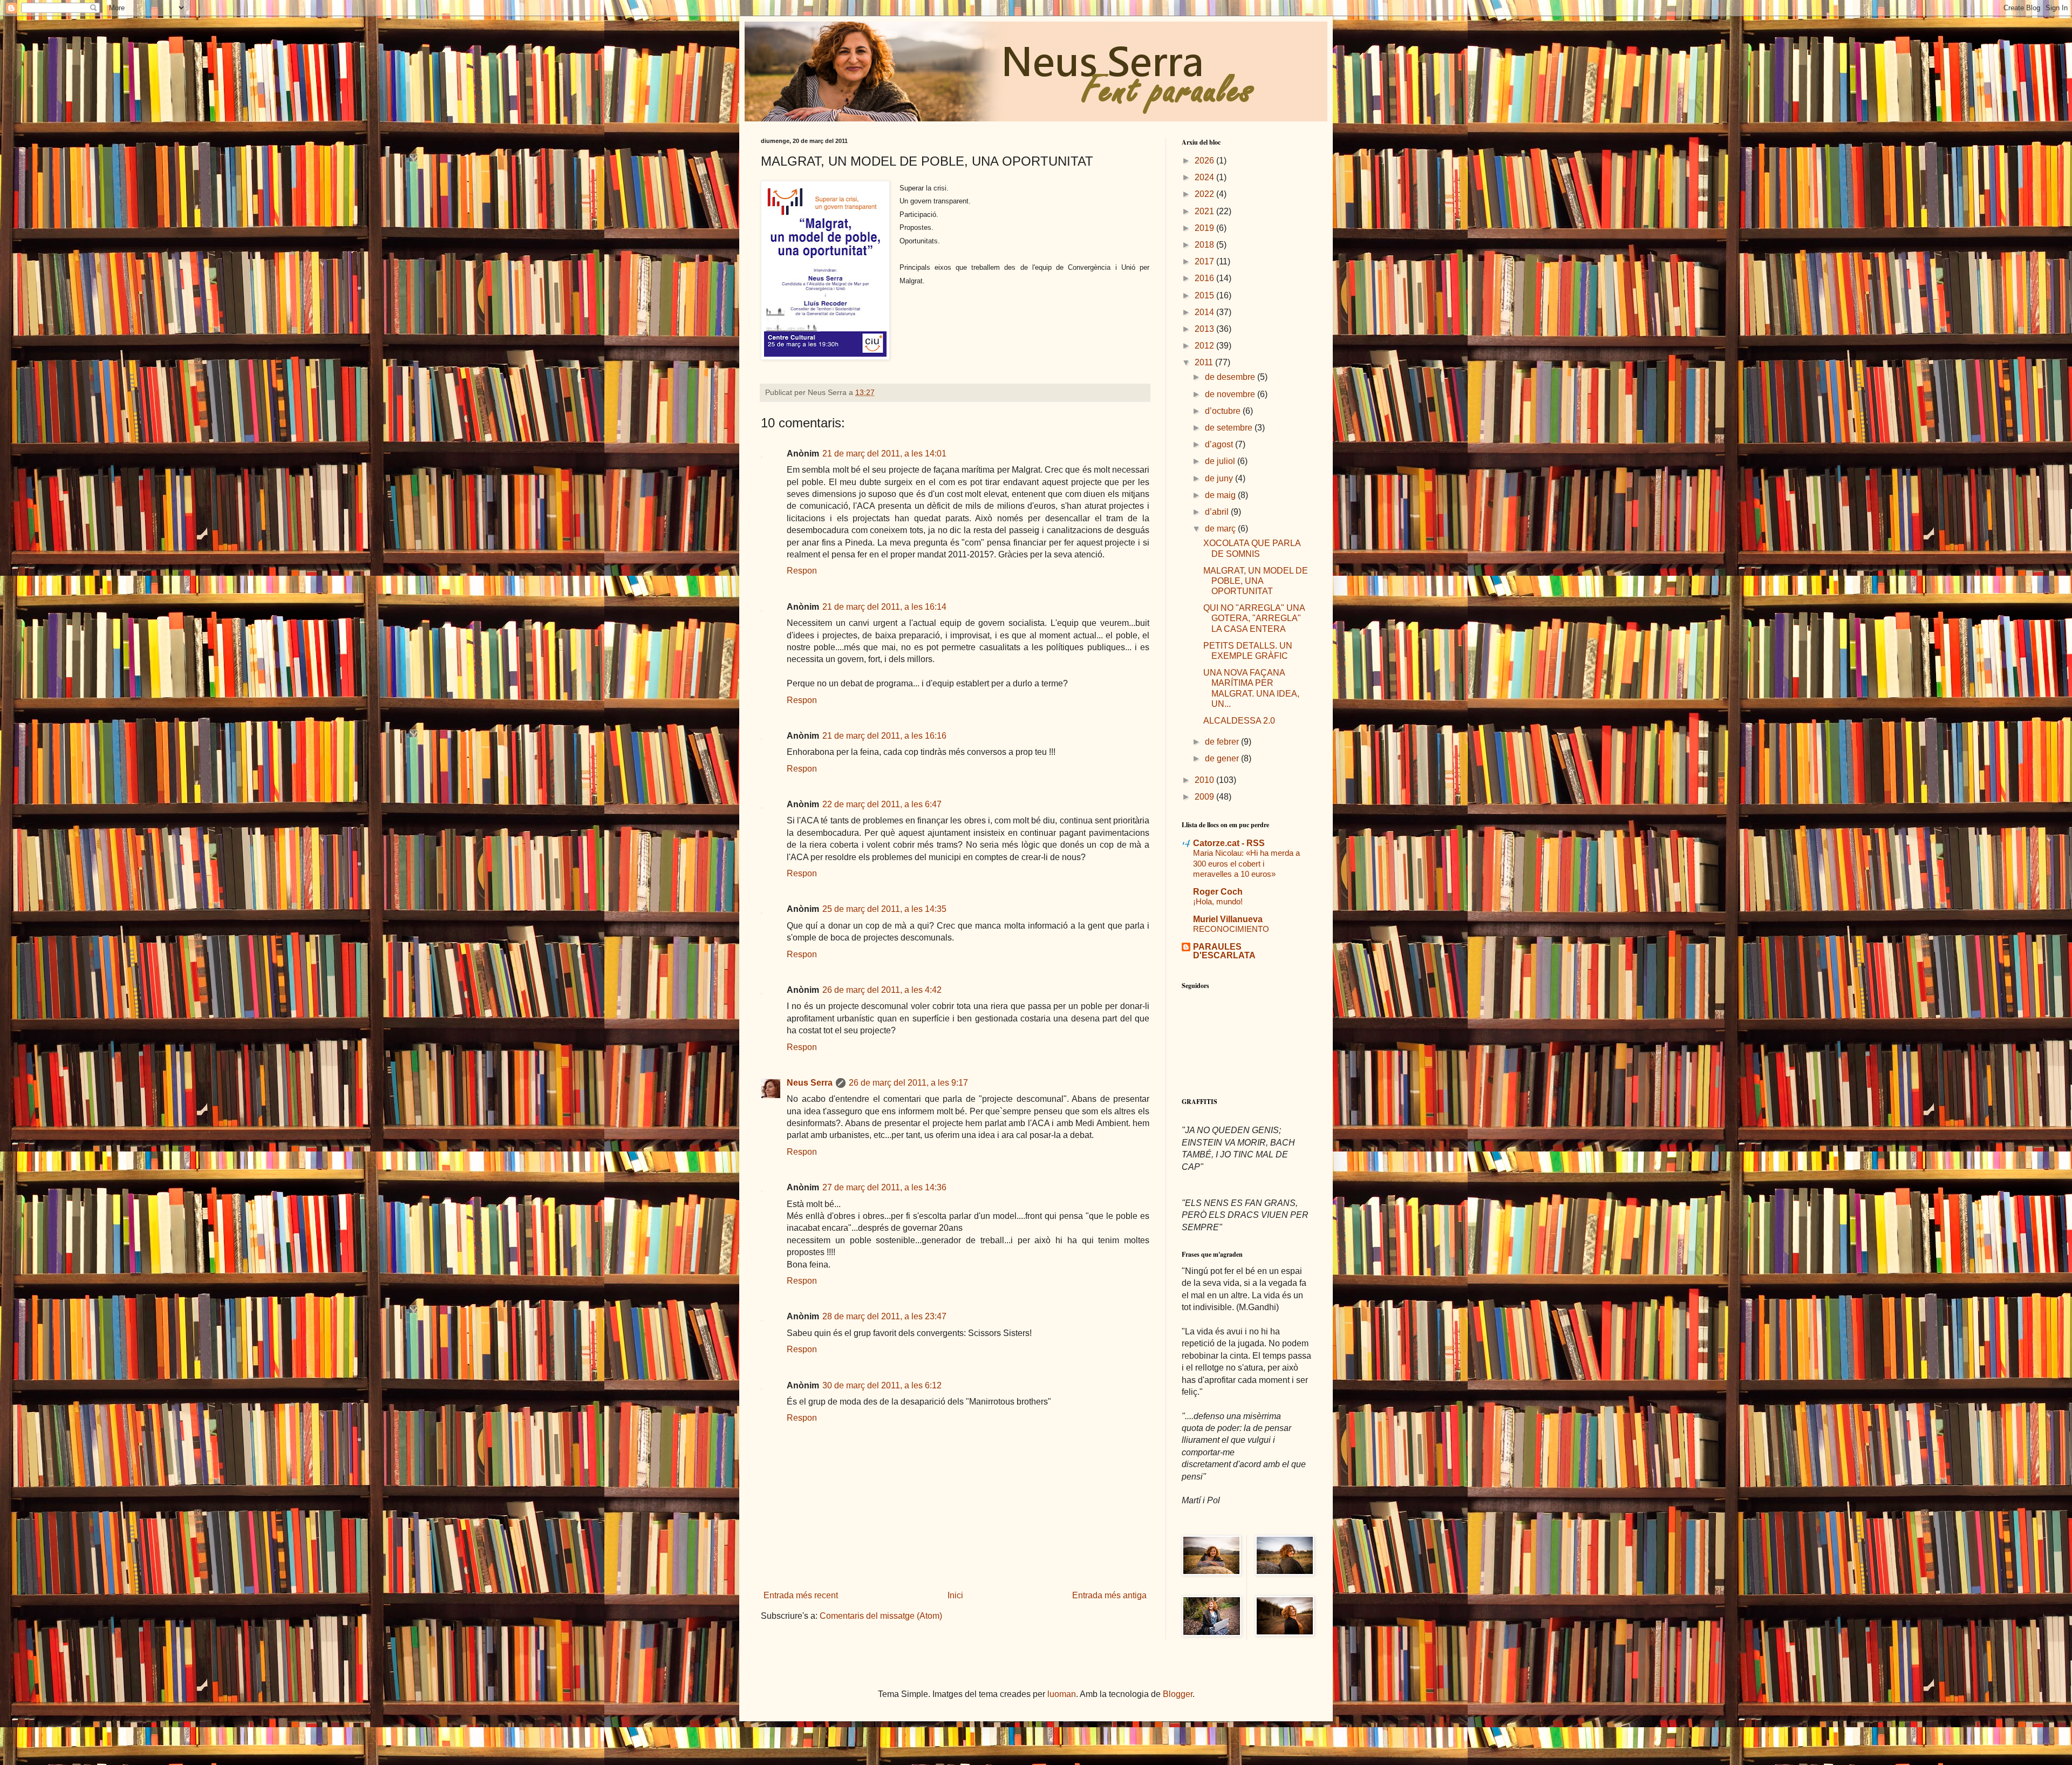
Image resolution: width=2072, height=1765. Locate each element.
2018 (1205, 245)
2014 (1205, 312)
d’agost (1220, 444)
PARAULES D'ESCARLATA (1224, 951)
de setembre (1230, 428)
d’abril (1218, 512)
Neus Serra (810, 1083)
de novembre (1231, 394)
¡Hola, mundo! (1218, 901)
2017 (1205, 261)
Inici (955, 1595)
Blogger (1178, 1694)
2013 (1205, 329)
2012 (1205, 346)
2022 (1205, 194)
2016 (1205, 278)
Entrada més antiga (1109, 1595)
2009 (1205, 797)
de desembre (1231, 377)
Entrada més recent (801, 1595)
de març (1221, 529)
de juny (1220, 478)
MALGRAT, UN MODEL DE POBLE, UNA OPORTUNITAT (1256, 581)
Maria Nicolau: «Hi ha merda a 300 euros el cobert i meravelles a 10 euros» (1246, 864)
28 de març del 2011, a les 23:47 (884, 1316)
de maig (1221, 495)
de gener (1223, 758)
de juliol (1221, 461)
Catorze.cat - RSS (1229, 843)
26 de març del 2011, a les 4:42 (882, 990)
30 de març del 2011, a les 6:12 (882, 1385)
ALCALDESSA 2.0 (1239, 721)
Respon (802, 571)
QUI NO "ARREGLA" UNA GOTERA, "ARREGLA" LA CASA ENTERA (1254, 618)
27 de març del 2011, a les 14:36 (884, 1187)
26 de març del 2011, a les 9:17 (908, 1083)
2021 (1205, 211)
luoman (1062, 1694)
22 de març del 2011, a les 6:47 (882, 804)
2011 (1205, 362)
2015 (1205, 295)
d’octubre (1224, 411)
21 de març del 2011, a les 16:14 (884, 607)
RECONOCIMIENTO (1231, 929)
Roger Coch (1218, 892)
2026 (1205, 161)
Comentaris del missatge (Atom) (881, 1616)
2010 (1205, 780)
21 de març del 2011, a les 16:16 (884, 736)
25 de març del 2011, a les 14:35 (884, 909)
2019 (1205, 228)
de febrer (1223, 742)
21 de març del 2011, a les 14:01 (884, 454)
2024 (1205, 177)
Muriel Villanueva (1228, 919)
